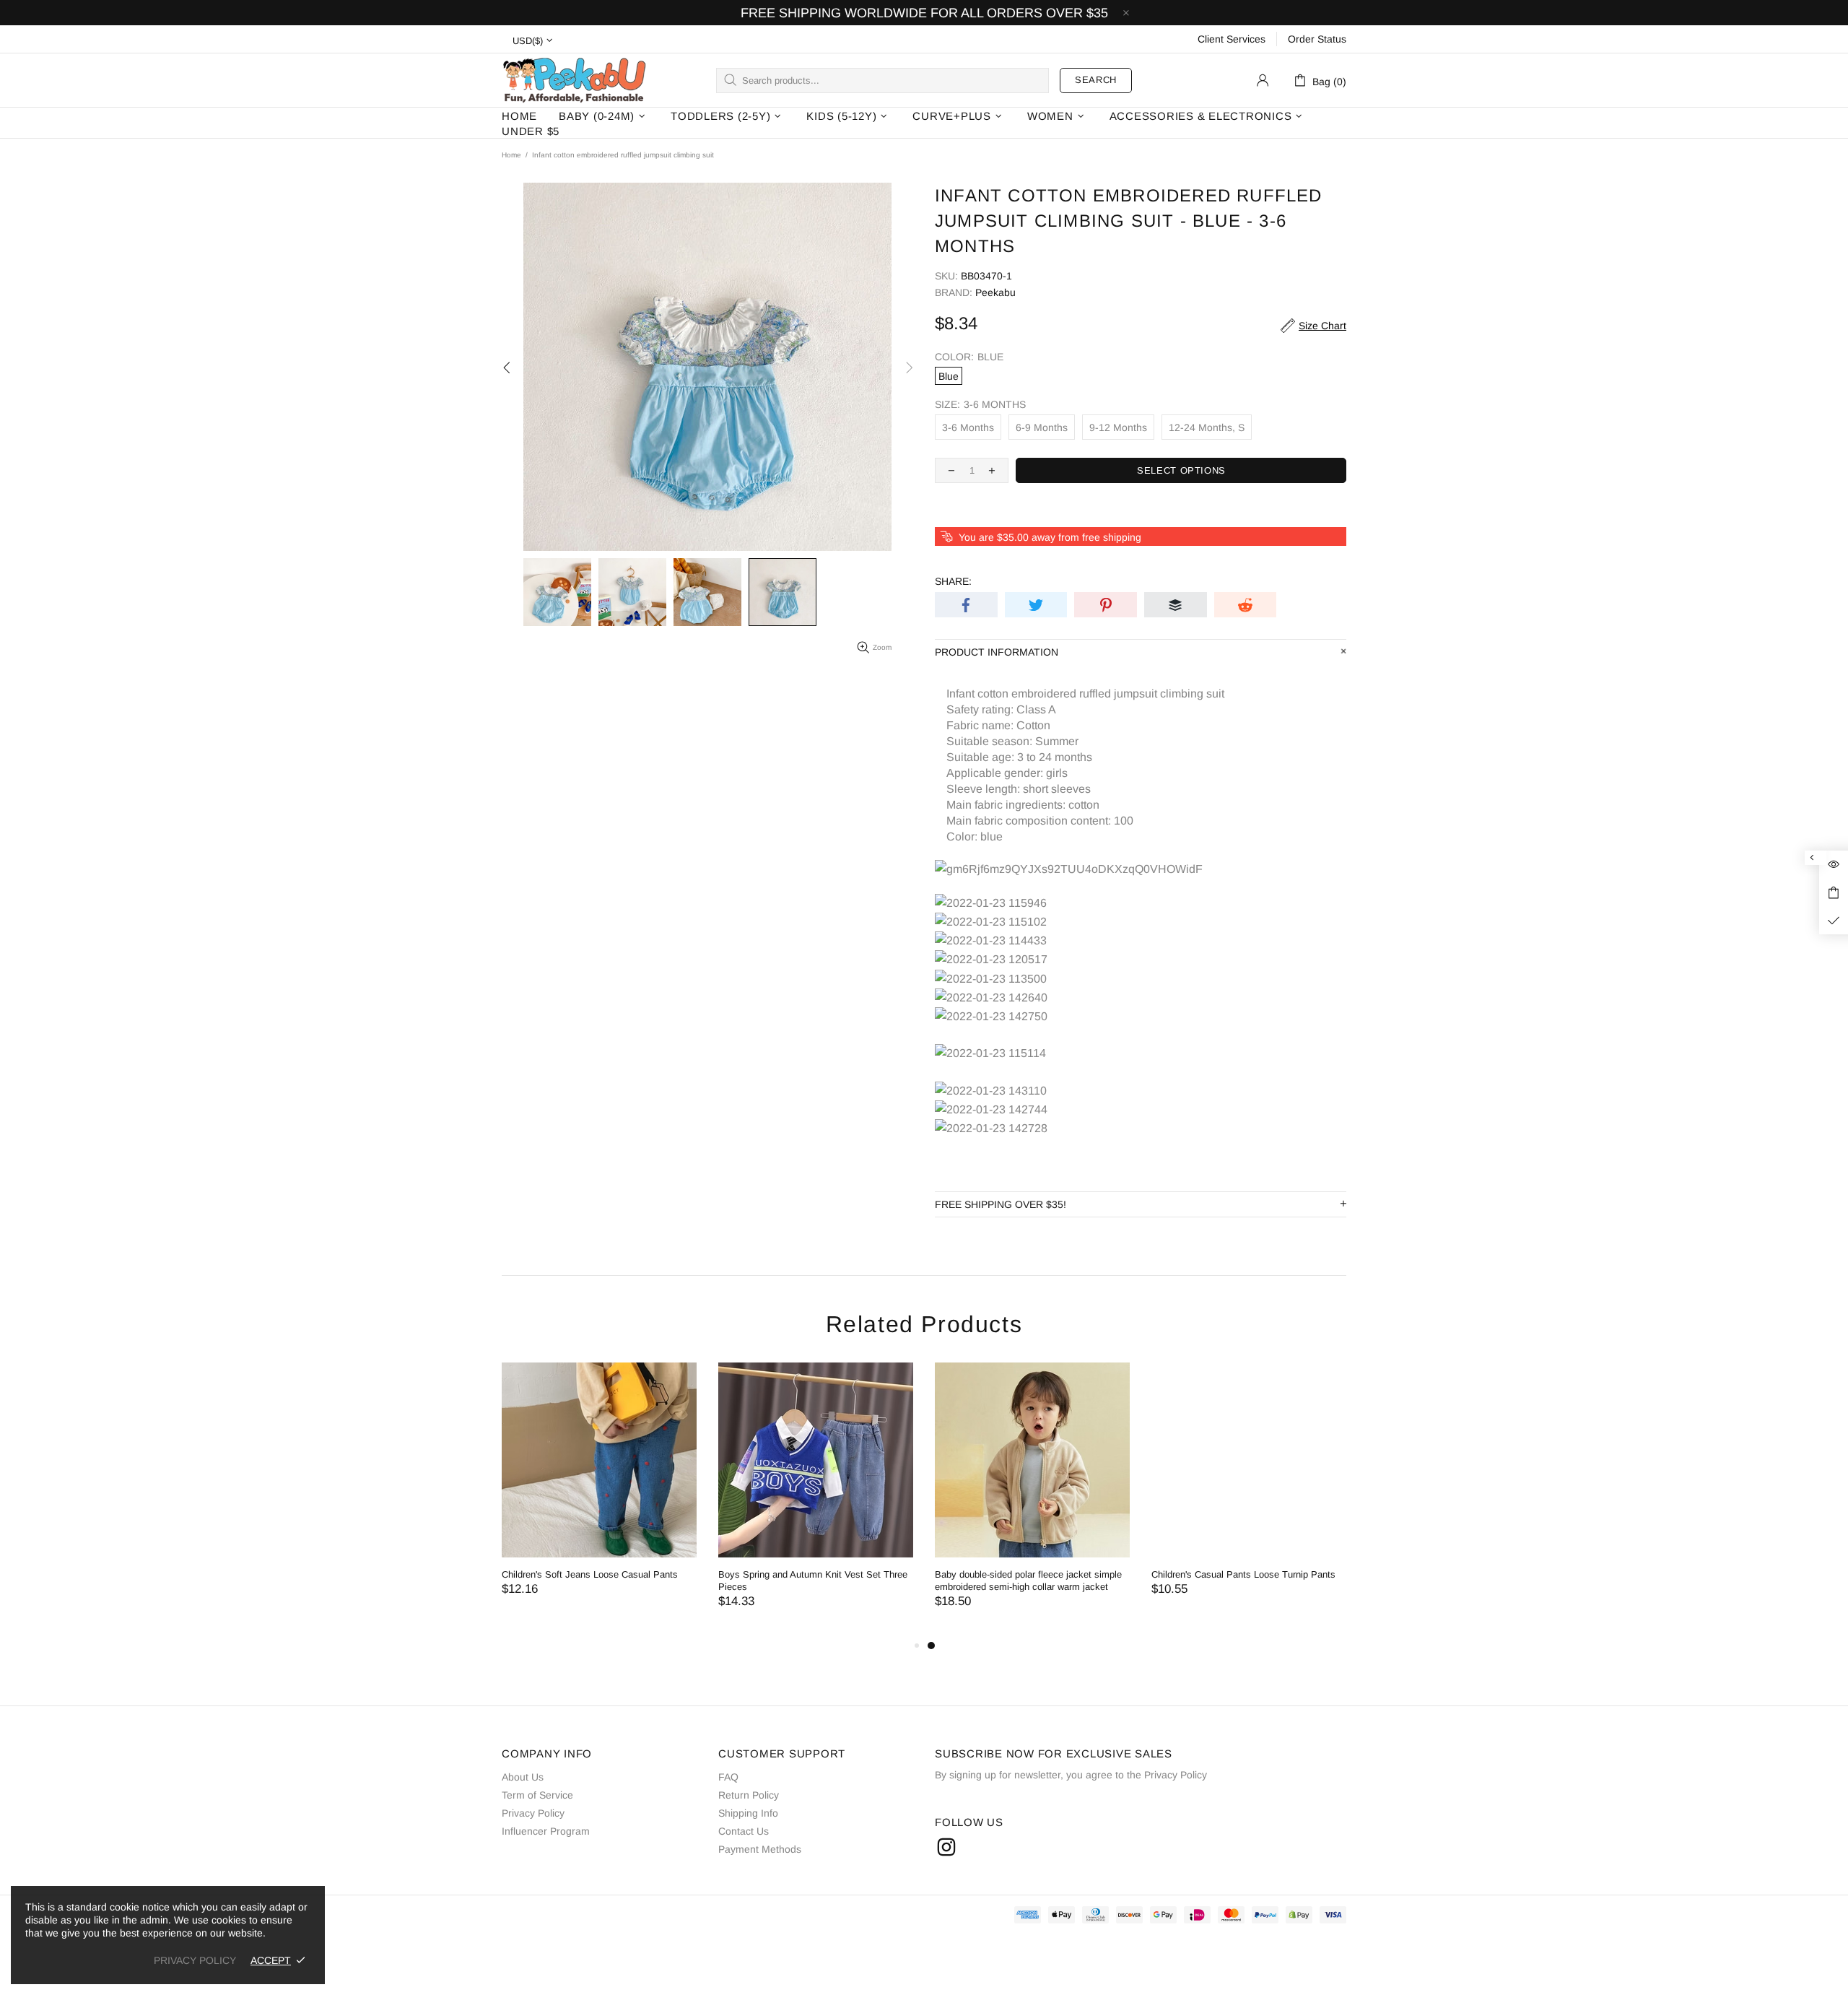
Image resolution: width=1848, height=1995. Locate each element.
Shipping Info (748, 1813)
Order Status (1317, 39)
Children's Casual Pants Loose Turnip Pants (1243, 1574)
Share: (953, 581)
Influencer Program (546, 1831)
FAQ (728, 1777)
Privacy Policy (533, 1813)
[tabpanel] (1032, 1500)
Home (511, 155)
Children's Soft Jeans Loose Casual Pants (590, 1574)
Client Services (1232, 39)
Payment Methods (760, 1849)
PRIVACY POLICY (195, 1960)
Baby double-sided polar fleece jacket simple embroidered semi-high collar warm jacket (1028, 1581)
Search (1096, 80)
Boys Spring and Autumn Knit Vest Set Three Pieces (813, 1581)
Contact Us (744, 1831)
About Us (523, 1777)
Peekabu (574, 80)
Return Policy (749, 1795)
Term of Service (537, 1795)
